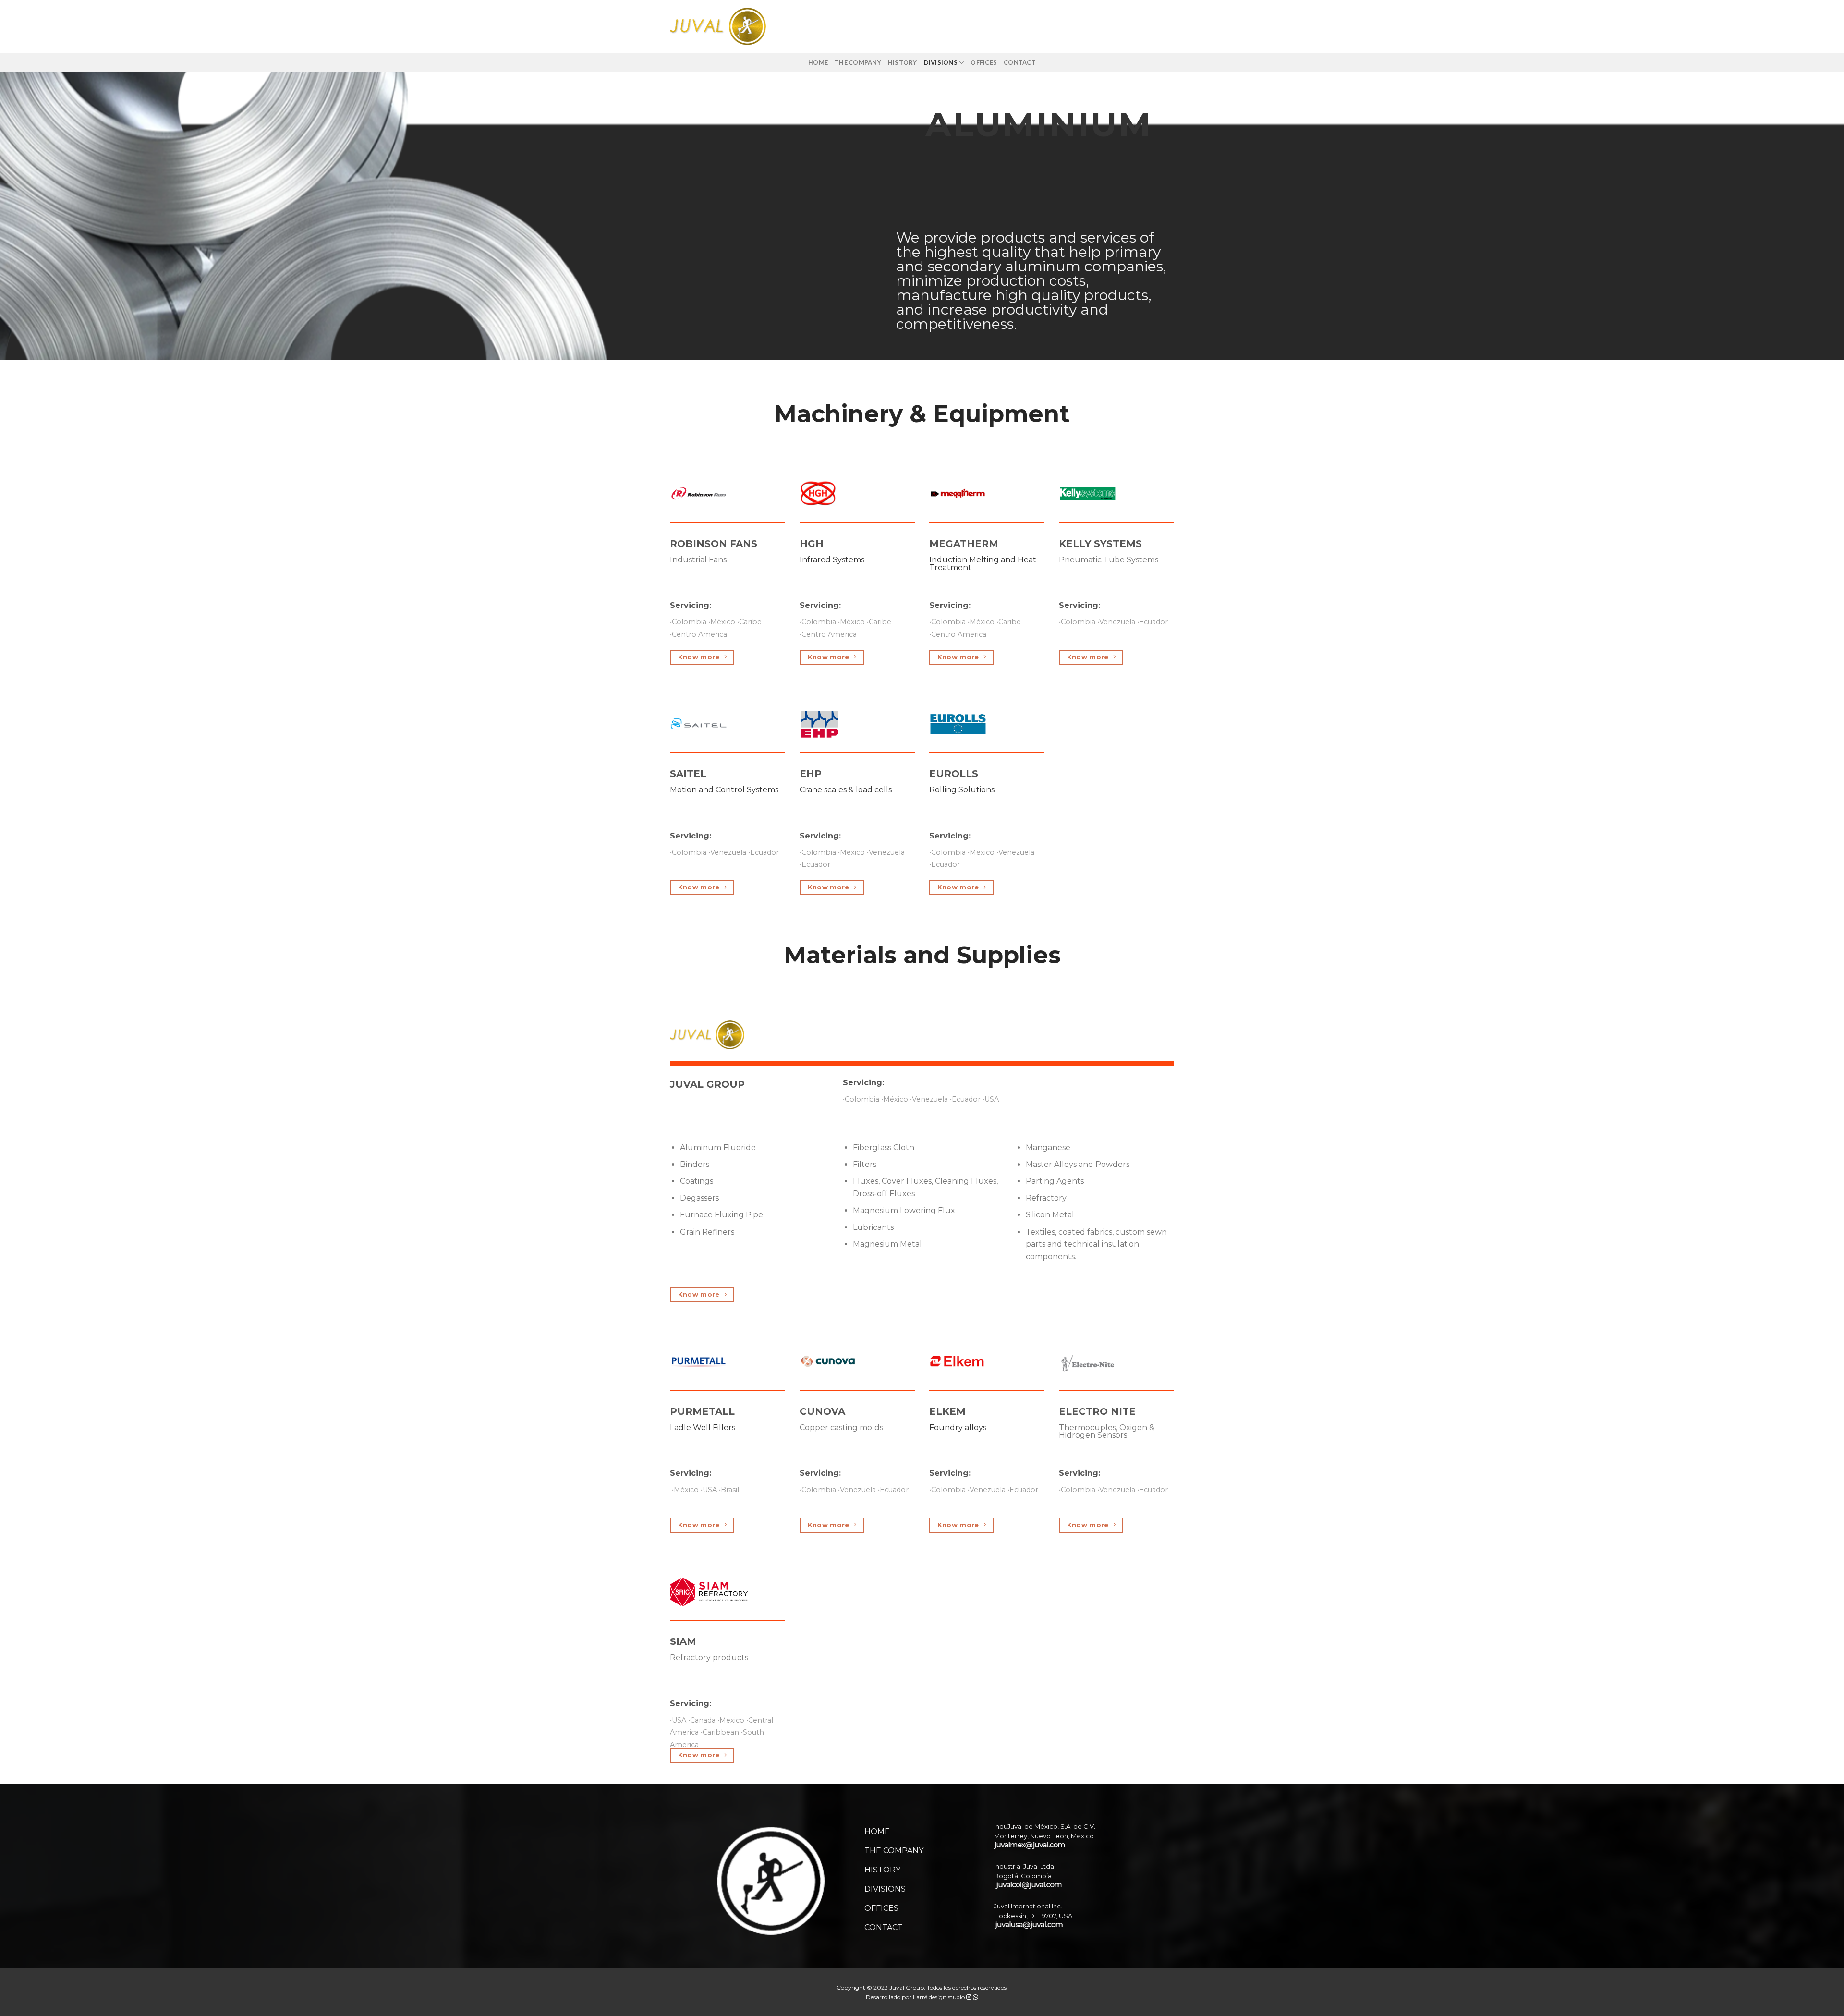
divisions (941, 62)
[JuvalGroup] (718, 26)
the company (858, 62)
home (818, 62)
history (903, 62)
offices (984, 62)
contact (1020, 62)
